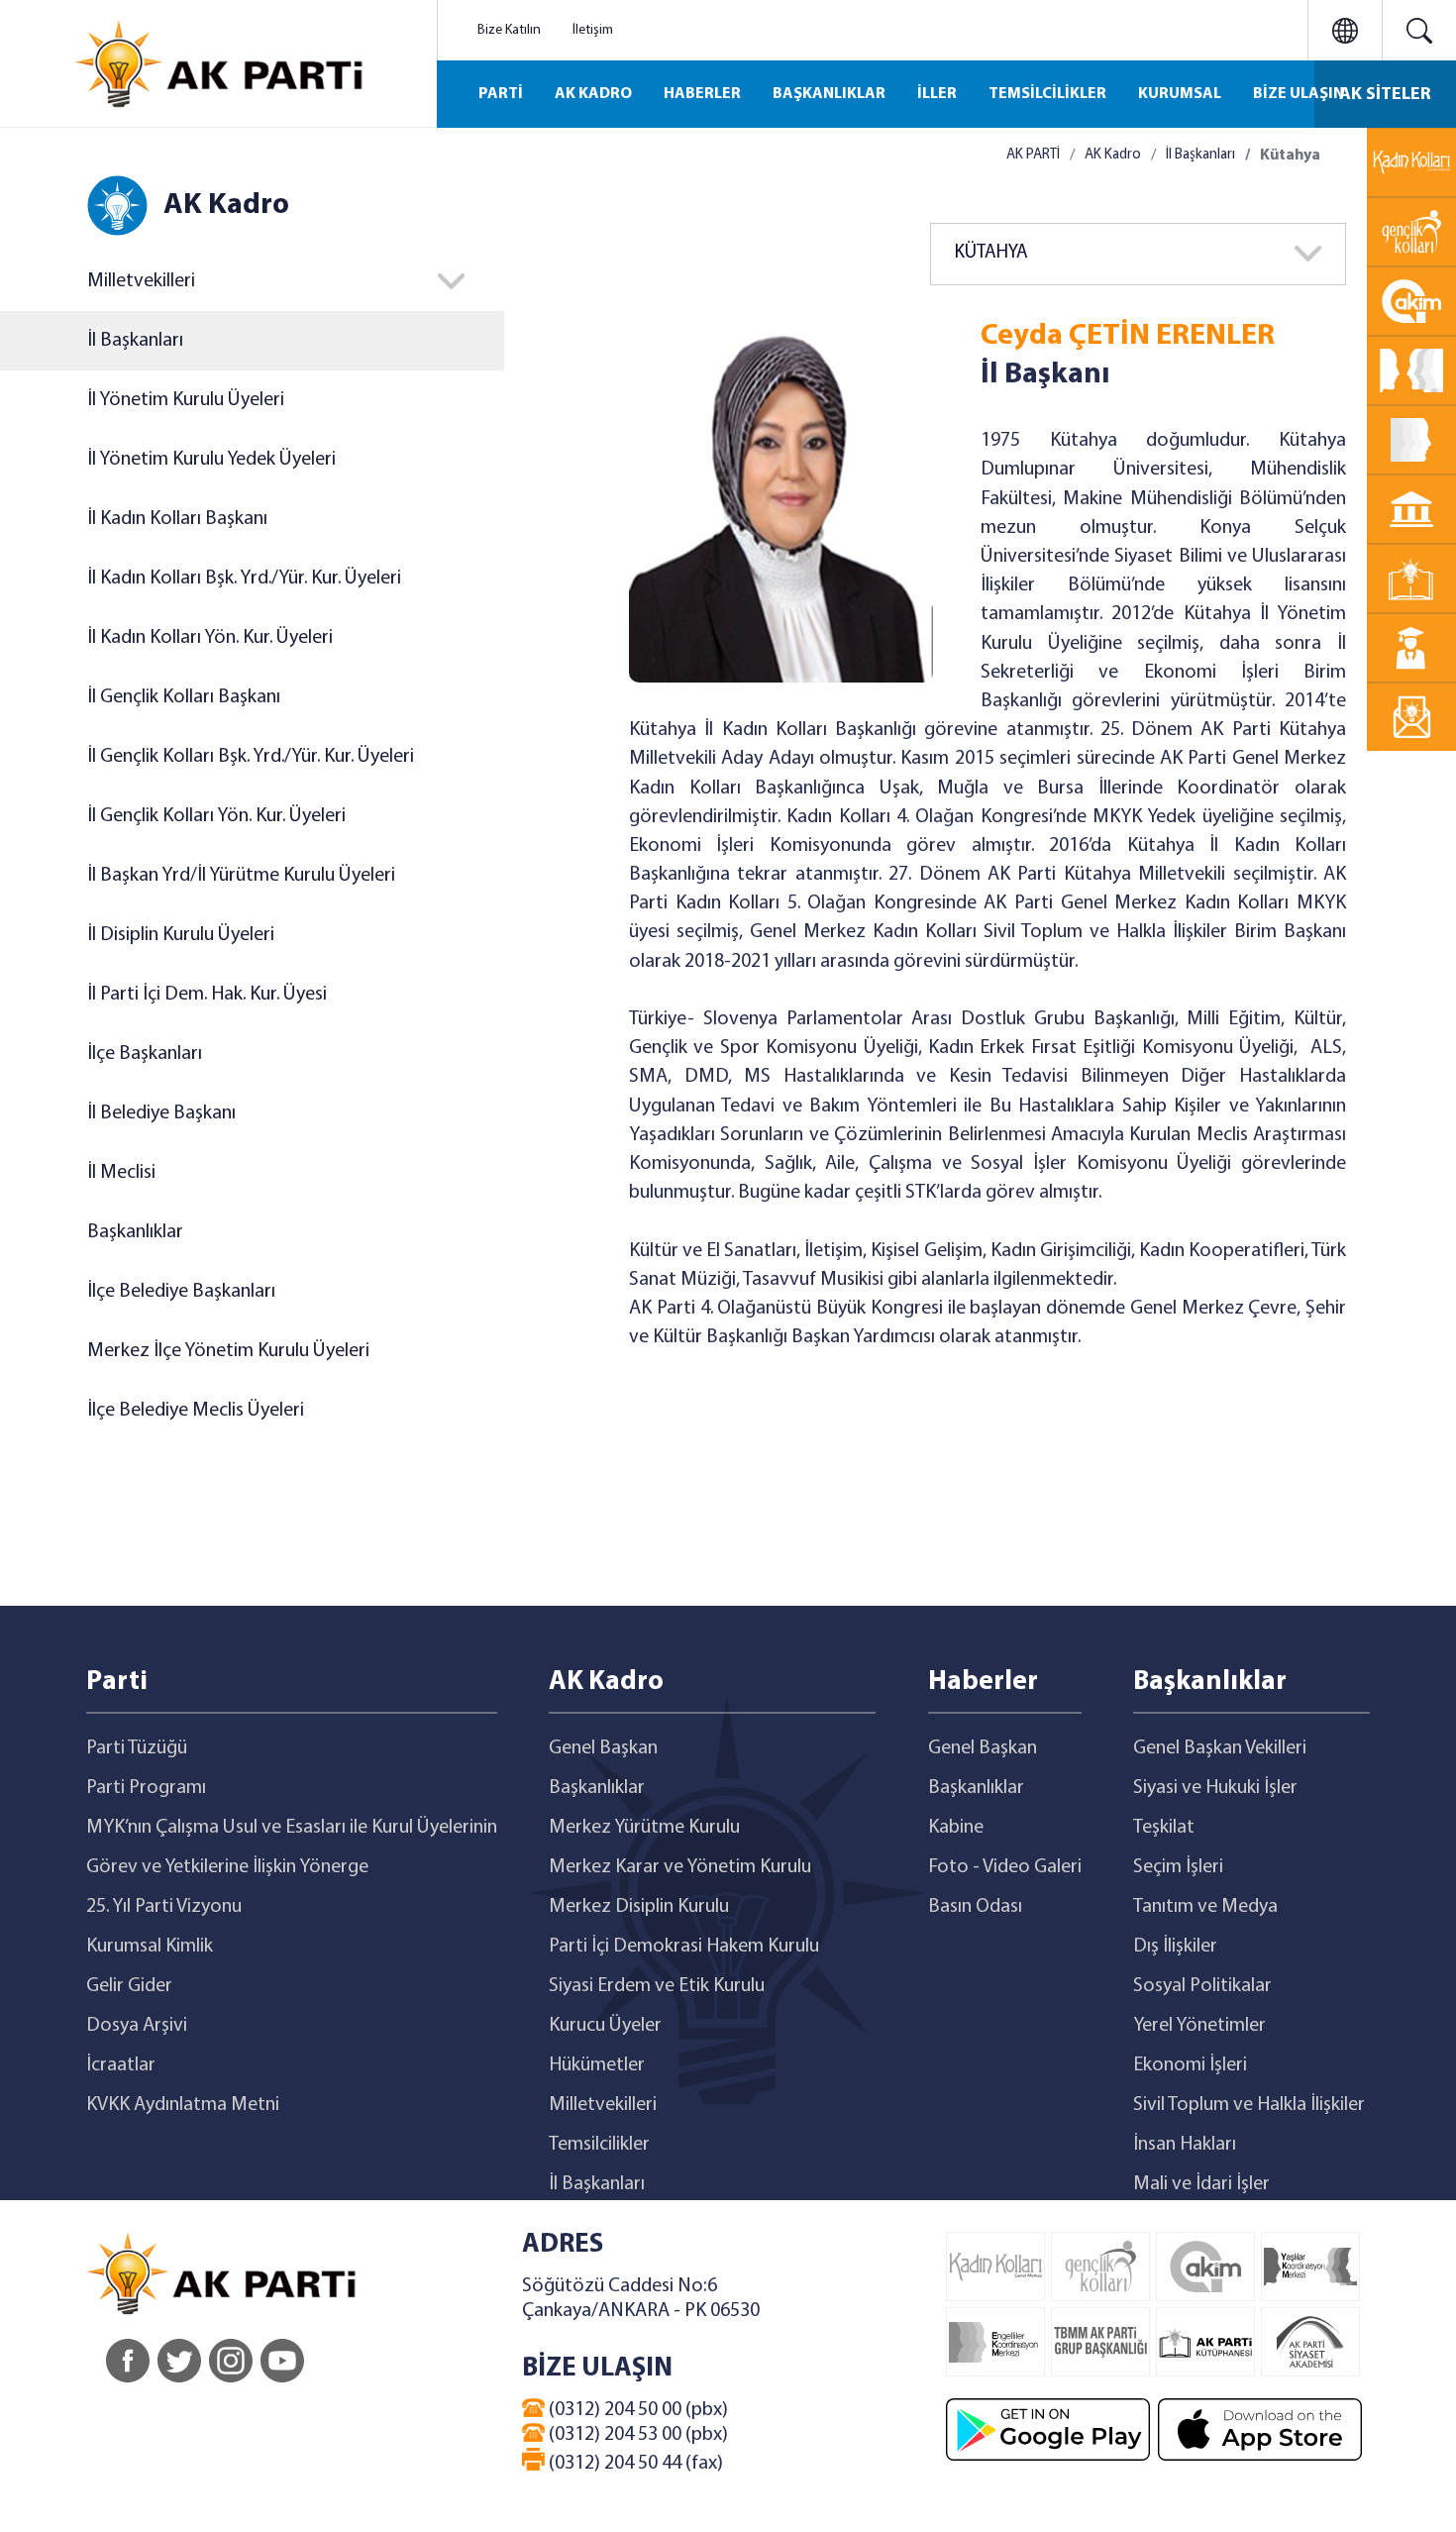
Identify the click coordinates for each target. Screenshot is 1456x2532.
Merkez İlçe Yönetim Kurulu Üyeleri (228, 1351)
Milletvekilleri (603, 2105)
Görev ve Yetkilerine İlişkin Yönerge (227, 1867)
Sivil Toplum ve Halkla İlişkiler (1249, 2105)
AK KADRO (593, 94)
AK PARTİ (1033, 155)
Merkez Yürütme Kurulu (644, 1828)
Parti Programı (146, 1788)
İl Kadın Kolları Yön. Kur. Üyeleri (210, 638)
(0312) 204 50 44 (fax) (634, 2464)
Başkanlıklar (135, 1232)
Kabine (956, 1828)
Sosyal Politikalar (1202, 1986)
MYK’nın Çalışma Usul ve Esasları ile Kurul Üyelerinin (292, 1828)
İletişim (593, 30)
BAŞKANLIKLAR (829, 94)
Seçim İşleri (1178, 1867)
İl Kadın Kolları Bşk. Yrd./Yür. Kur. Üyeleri (244, 579)
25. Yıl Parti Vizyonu (164, 1907)
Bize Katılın (509, 30)
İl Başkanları (135, 341)
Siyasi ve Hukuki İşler (1215, 1788)
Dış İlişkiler (1175, 1947)
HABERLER (702, 94)
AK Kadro (1113, 155)
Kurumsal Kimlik (150, 1947)
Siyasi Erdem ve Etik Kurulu (657, 1986)
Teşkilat (1164, 1828)
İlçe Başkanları (145, 1054)
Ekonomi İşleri (1190, 2065)
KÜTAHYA (991, 253)
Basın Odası (975, 1907)
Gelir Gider (129, 1986)
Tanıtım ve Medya (1205, 1907)
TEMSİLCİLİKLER (1047, 94)
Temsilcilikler (599, 2145)
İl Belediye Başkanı (161, 1113)
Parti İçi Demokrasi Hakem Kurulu (684, 1947)
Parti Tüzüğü (137, 1748)
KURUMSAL (1180, 94)
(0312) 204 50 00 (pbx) (636, 2410)
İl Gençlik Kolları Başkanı (184, 697)
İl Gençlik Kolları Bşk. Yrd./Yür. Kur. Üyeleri (251, 757)
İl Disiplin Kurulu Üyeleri (181, 935)
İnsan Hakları (1185, 2145)
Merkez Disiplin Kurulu (639, 1907)
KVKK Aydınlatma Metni (183, 2105)
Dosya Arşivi (137, 2026)
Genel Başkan (603, 1748)
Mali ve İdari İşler (1201, 2184)
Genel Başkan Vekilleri (1220, 1748)
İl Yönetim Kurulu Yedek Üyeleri (211, 460)
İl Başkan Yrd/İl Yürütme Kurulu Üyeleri (241, 876)
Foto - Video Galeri (1005, 1867)
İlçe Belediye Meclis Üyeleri (196, 1411)
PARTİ (501, 94)
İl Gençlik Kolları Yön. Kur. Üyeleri (216, 816)
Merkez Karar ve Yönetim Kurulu (680, 1867)
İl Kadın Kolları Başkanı (177, 519)
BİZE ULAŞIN (1299, 94)
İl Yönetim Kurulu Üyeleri (186, 400)
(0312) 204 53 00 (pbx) (636, 2435)
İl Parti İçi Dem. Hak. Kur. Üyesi (207, 995)
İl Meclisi (121, 1173)
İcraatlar (121, 2065)
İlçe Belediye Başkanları (181, 1292)
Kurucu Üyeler (605, 2026)
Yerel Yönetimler (1199, 2026)
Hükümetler (597, 2065)
